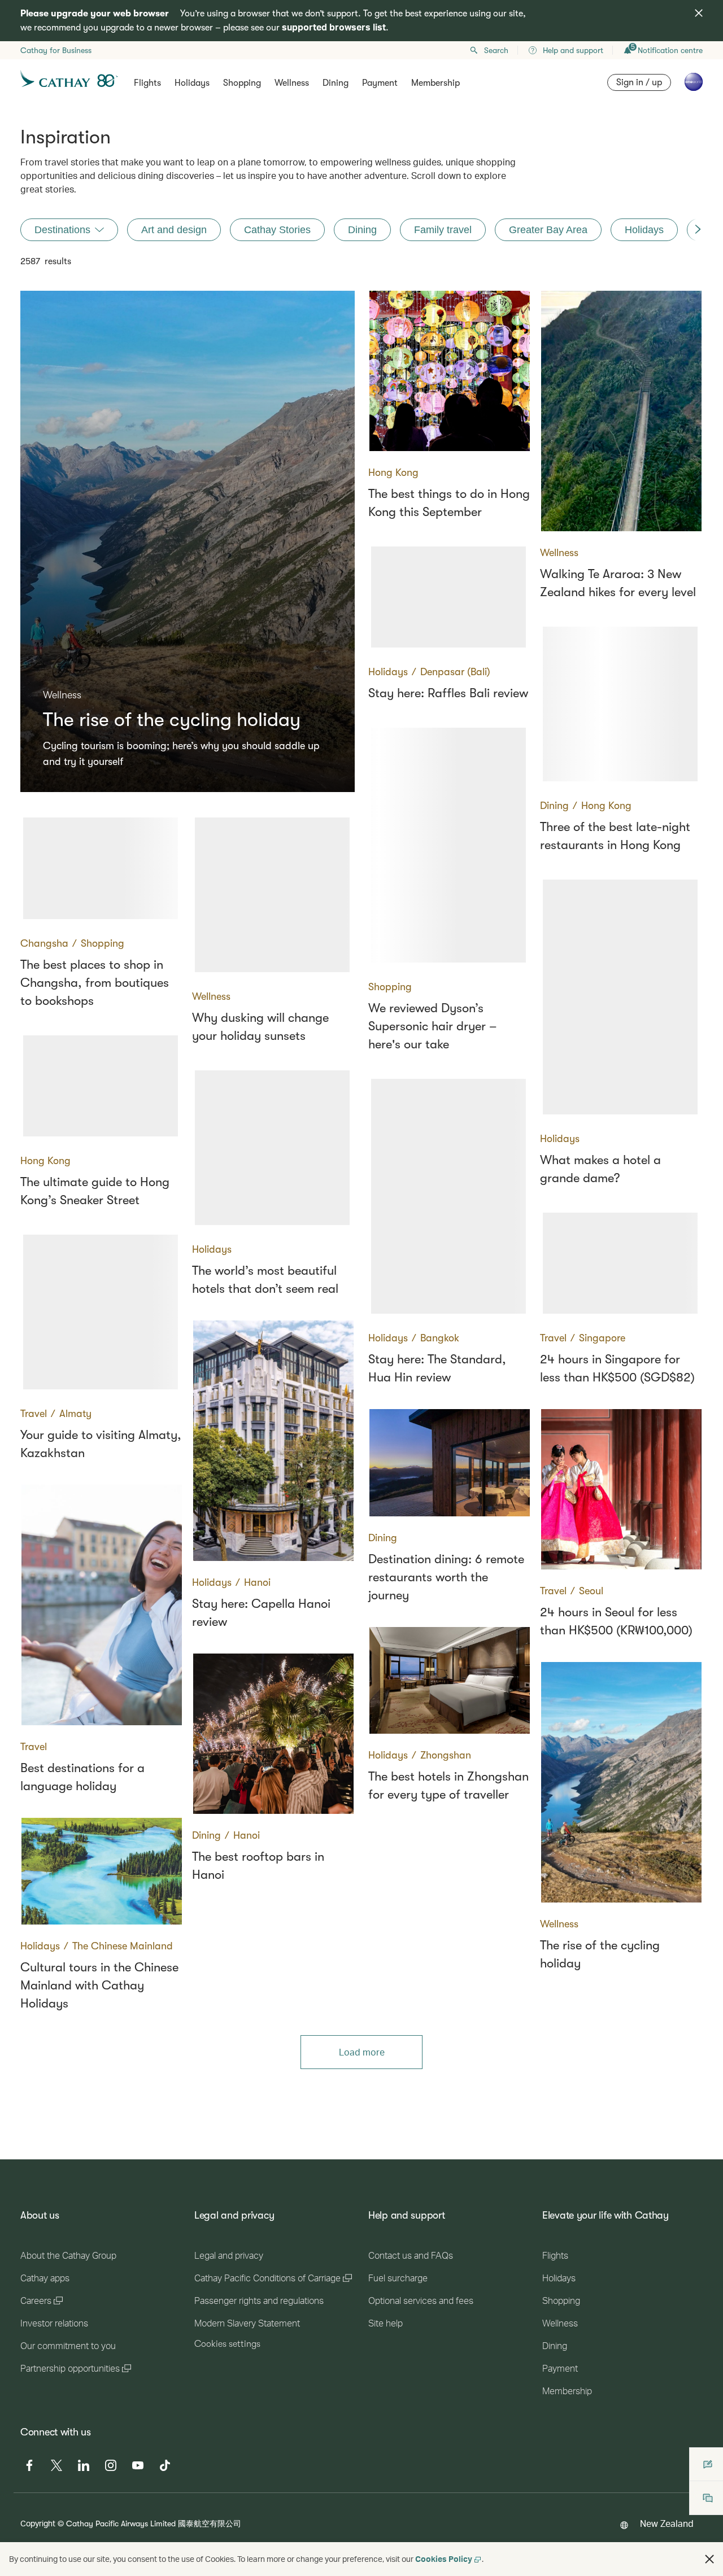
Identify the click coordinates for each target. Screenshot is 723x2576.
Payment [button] (380, 83)
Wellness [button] (292, 83)
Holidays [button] (192, 83)
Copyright (38, 2523)
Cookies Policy (444, 2559)
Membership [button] (435, 83)
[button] (709, 2559)
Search (496, 50)
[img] (699, 13)
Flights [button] (147, 83)
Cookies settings (227, 2344)
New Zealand (667, 2523)
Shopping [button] (242, 83)
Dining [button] (336, 83)
